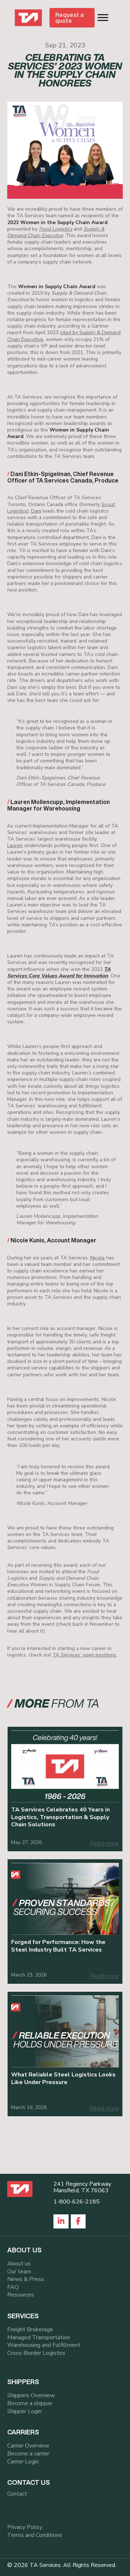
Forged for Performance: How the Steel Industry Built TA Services (58, 1946)
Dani (36, 511)
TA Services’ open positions (84, 1655)
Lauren (15, 845)
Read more (104, 1843)
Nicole (97, 1258)
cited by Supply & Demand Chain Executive (64, 336)
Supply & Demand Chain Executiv (56, 232)
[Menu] (103, 18)
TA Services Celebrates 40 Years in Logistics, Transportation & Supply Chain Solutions (60, 1817)
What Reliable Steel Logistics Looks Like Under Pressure (63, 2078)
